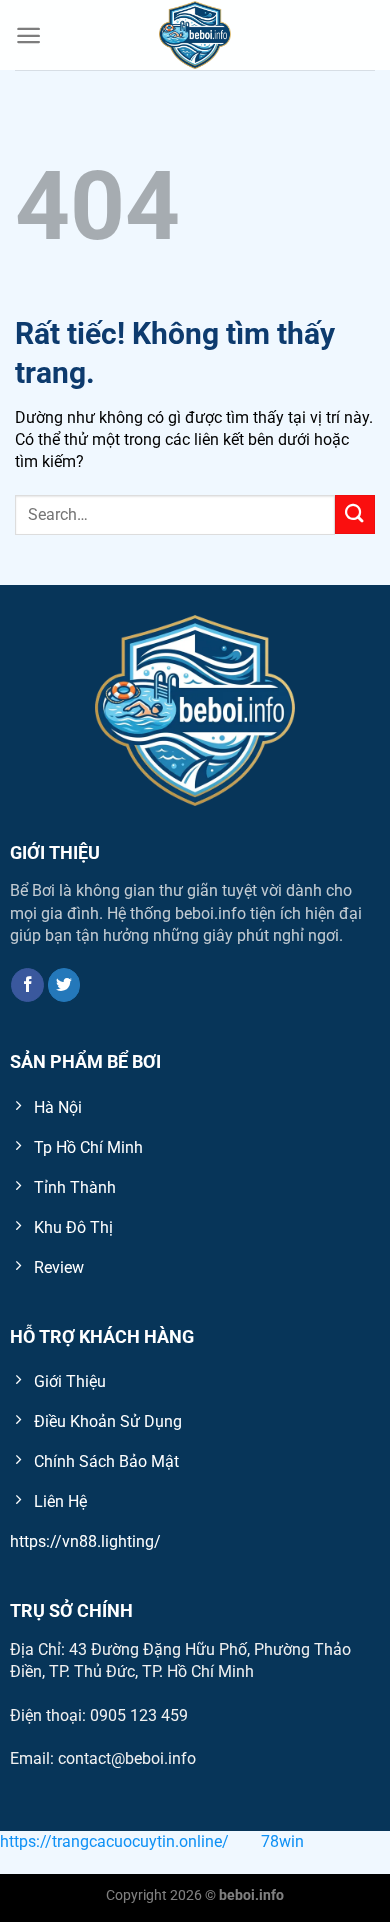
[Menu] (28, 35)
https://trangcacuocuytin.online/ (114, 1841)
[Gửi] (355, 514)
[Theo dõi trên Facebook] (27, 985)
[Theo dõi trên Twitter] (64, 985)
